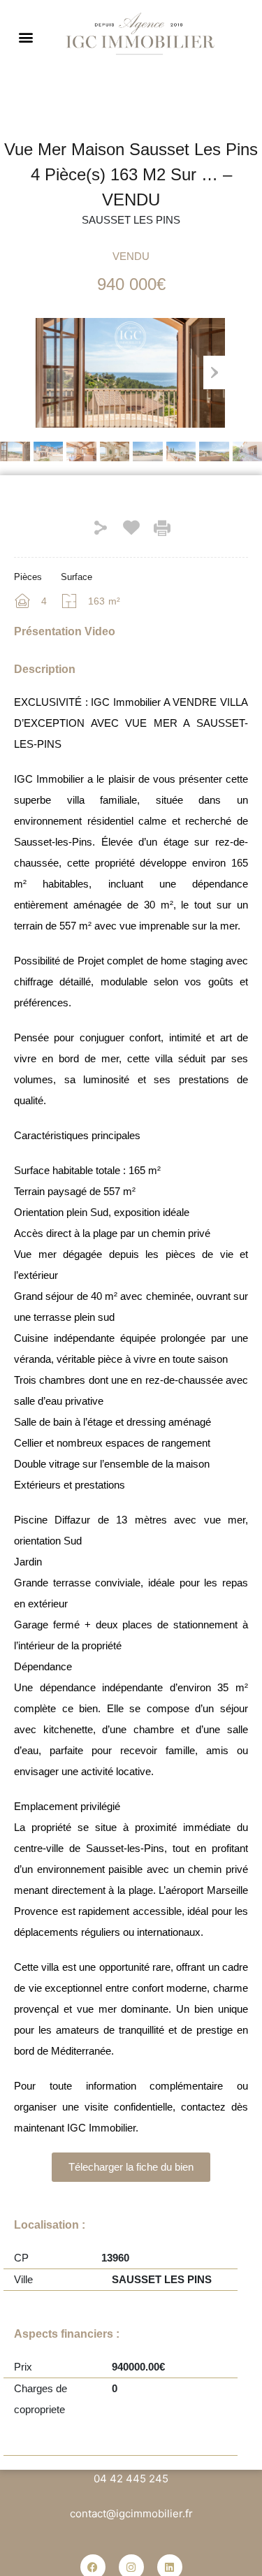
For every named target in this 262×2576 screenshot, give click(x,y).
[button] (26, 37)
